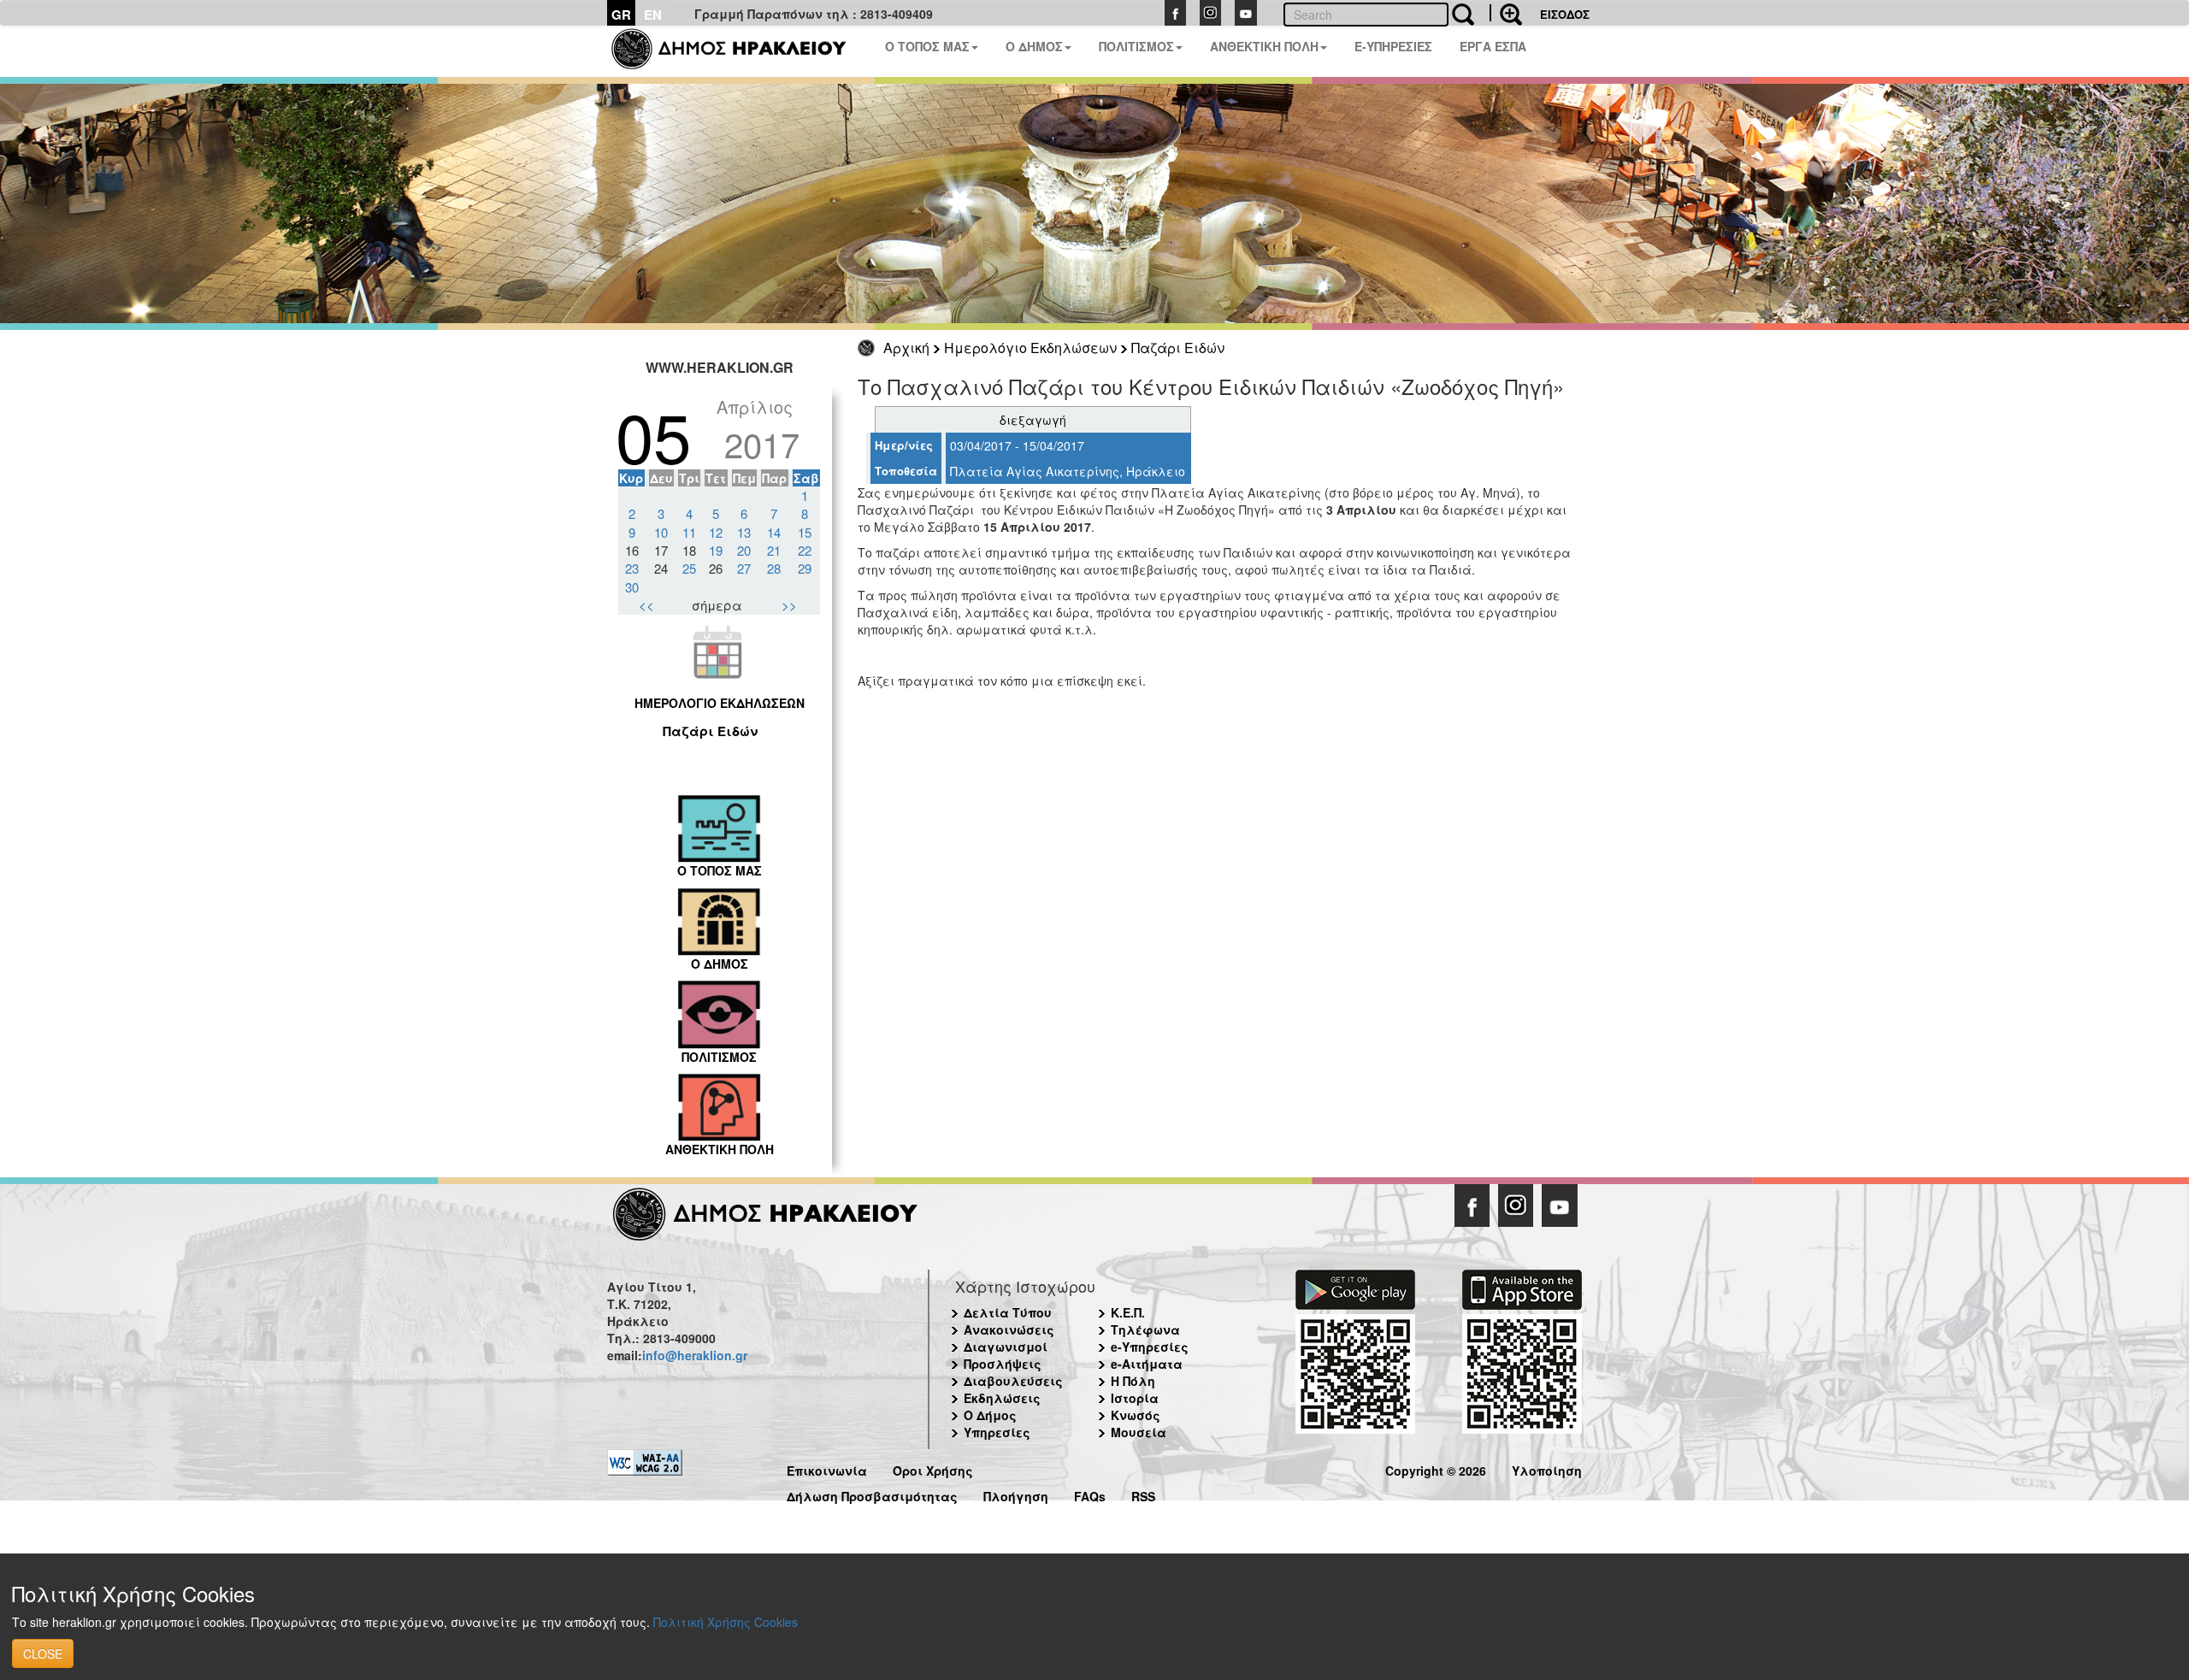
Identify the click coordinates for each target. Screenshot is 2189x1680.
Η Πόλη (1133, 1381)
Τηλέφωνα (1145, 1329)
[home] (739, 51)
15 (805, 532)
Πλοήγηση (1016, 1494)
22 (805, 550)
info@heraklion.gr (695, 1355)
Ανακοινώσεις (1009, 1329)
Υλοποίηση (1547, 1468)
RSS (1143, 1494)
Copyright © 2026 (1436, 1468)
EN (653, 15)
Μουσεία (1139, 1432)
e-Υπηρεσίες (1150, 1347)
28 (774, 568)
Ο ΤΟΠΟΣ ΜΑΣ (927, 46)
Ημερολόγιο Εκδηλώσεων (1030, 348)
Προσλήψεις (1003, 1364)
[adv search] (1506, 13)
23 (632, 568)
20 (744, 550)
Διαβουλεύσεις (1013, 1381)
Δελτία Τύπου (1008, 1312)
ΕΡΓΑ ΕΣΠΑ (1493, 46)
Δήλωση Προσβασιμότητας (872, 1494)
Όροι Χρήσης (933, 1468)
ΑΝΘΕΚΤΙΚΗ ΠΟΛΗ (1264, 46)
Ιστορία (1135, 1398)
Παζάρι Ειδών (1178, 348)
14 (774, 532)
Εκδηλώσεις (1002, 1398)
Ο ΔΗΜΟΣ (1034, 46)
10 (661, 532)
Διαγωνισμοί (1006, 1347)
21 (774, 550)
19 (716, 550)
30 (632, 587)
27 (744, 568)
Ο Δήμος (990, 1415)
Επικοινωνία (827, 1468)
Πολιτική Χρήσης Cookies (726, 1622)
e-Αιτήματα (1147, 1364)
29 (805, 568)
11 (689, 532)
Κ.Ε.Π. (1128, 1312)
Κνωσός (1136, 1415)
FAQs (1090, 1494)
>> (789, 605)
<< (646, 605)
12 (716, 532)
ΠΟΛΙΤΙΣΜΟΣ (1136, 46)
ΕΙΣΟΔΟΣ (1565, 14)
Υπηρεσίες (997, 1432)
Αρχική (906, 348)
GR (621, 15)
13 (744, 532)
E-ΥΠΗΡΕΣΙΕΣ (1393, 46)
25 (689, 568)
